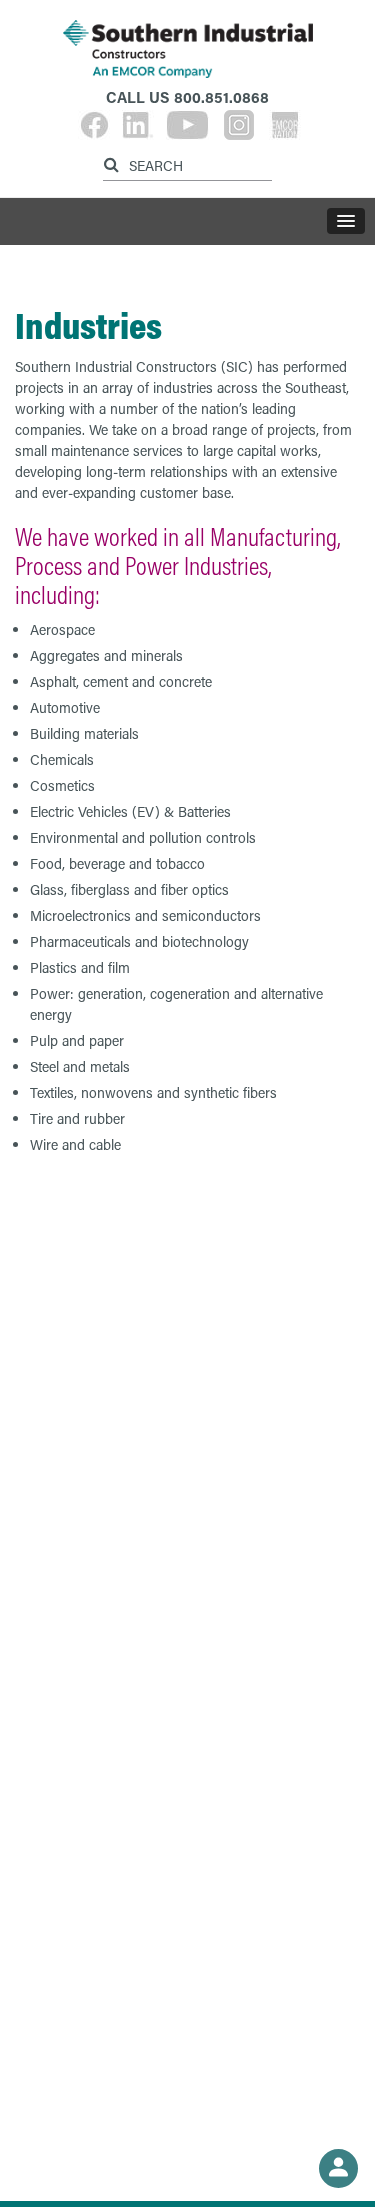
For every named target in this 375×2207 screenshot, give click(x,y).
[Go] (114, 161)
